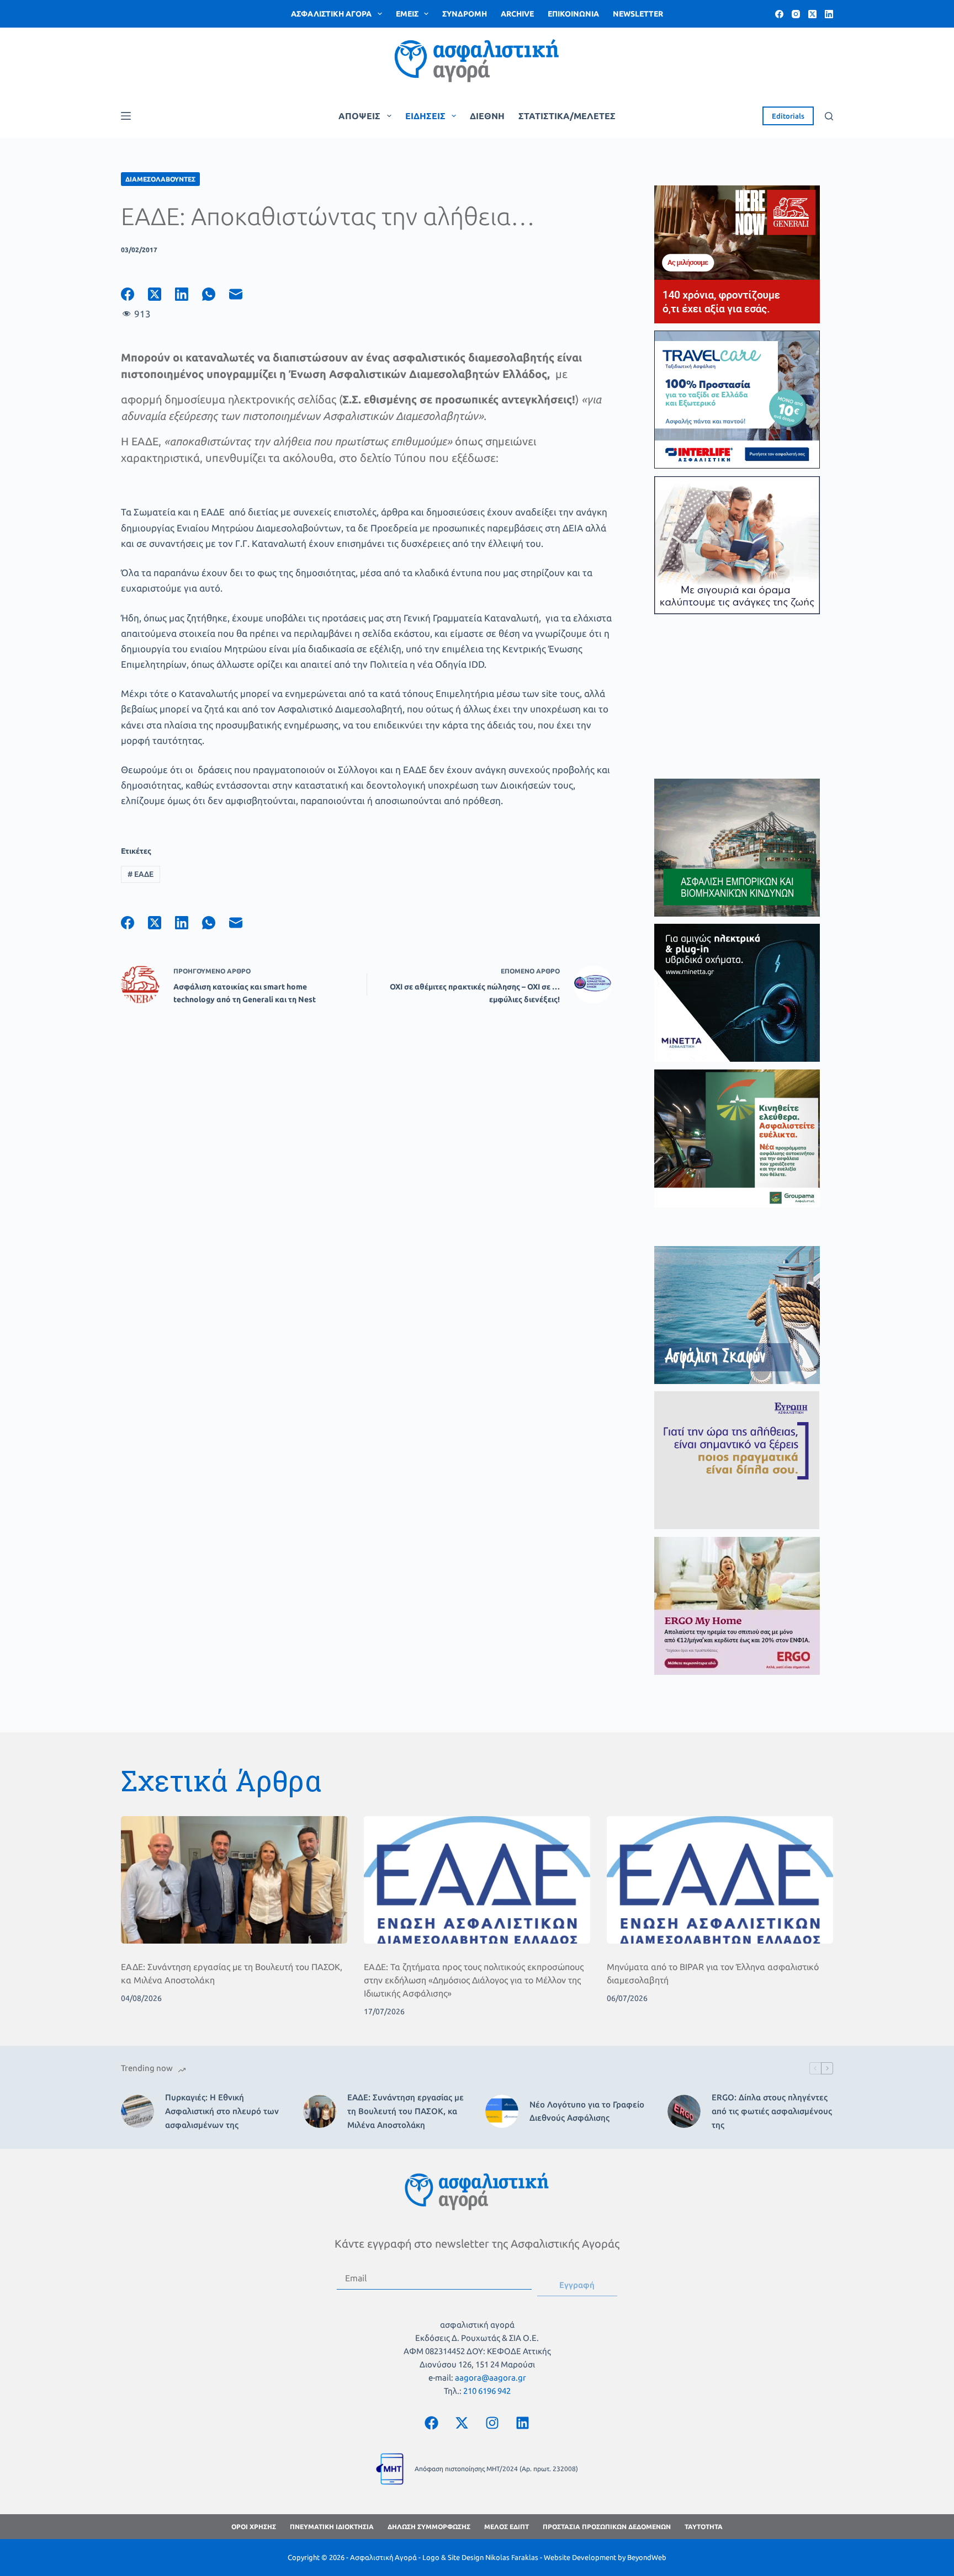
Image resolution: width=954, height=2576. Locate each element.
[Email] (243, 294)
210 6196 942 (487, 2391)
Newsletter (638, 14)
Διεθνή (487, 116)
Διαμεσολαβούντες (160, 179)
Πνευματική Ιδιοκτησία (332, 2527)
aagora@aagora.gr (491, 2378)
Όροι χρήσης (254, 2527)
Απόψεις (359, 116)
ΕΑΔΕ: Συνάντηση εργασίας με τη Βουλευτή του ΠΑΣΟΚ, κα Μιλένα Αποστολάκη (406, 2111)
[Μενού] (126, 116)
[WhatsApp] (216, 294)
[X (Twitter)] (812, 14)
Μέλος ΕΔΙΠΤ (507, 2527)
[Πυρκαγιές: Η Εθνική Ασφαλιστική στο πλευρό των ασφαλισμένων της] (137, 2111)
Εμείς (407, 14)
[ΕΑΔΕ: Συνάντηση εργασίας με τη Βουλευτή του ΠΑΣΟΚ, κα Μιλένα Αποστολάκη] (234, 1880)
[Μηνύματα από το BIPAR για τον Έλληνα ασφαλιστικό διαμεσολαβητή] (720, 1880)
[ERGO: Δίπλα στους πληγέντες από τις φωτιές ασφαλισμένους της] (684, 2111)
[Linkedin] (523, 2423)
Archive (517, 14)
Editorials (788, 116)
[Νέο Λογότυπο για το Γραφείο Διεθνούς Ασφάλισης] (502, 2111)
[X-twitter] (462, 2423)
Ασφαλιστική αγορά (331, 14)
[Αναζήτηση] (829, 116)
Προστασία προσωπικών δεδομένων (607, 2527)
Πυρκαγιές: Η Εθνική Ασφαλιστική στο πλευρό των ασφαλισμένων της (222, 2111)
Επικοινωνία (573, 14)
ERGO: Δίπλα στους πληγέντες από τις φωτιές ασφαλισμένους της (772, 2111)
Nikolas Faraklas (512, 2557)
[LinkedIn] (829, 14)
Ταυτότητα (704, 2527)
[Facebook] (779, 14)
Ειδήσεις (425, 116)
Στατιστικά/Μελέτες (567, 116)
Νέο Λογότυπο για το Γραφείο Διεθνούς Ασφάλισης (587, 2111)
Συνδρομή (465, 14)
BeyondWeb (647, 2557)
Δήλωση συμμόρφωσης (429, 2527)
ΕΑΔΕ (141, 874)
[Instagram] (796, 14)
